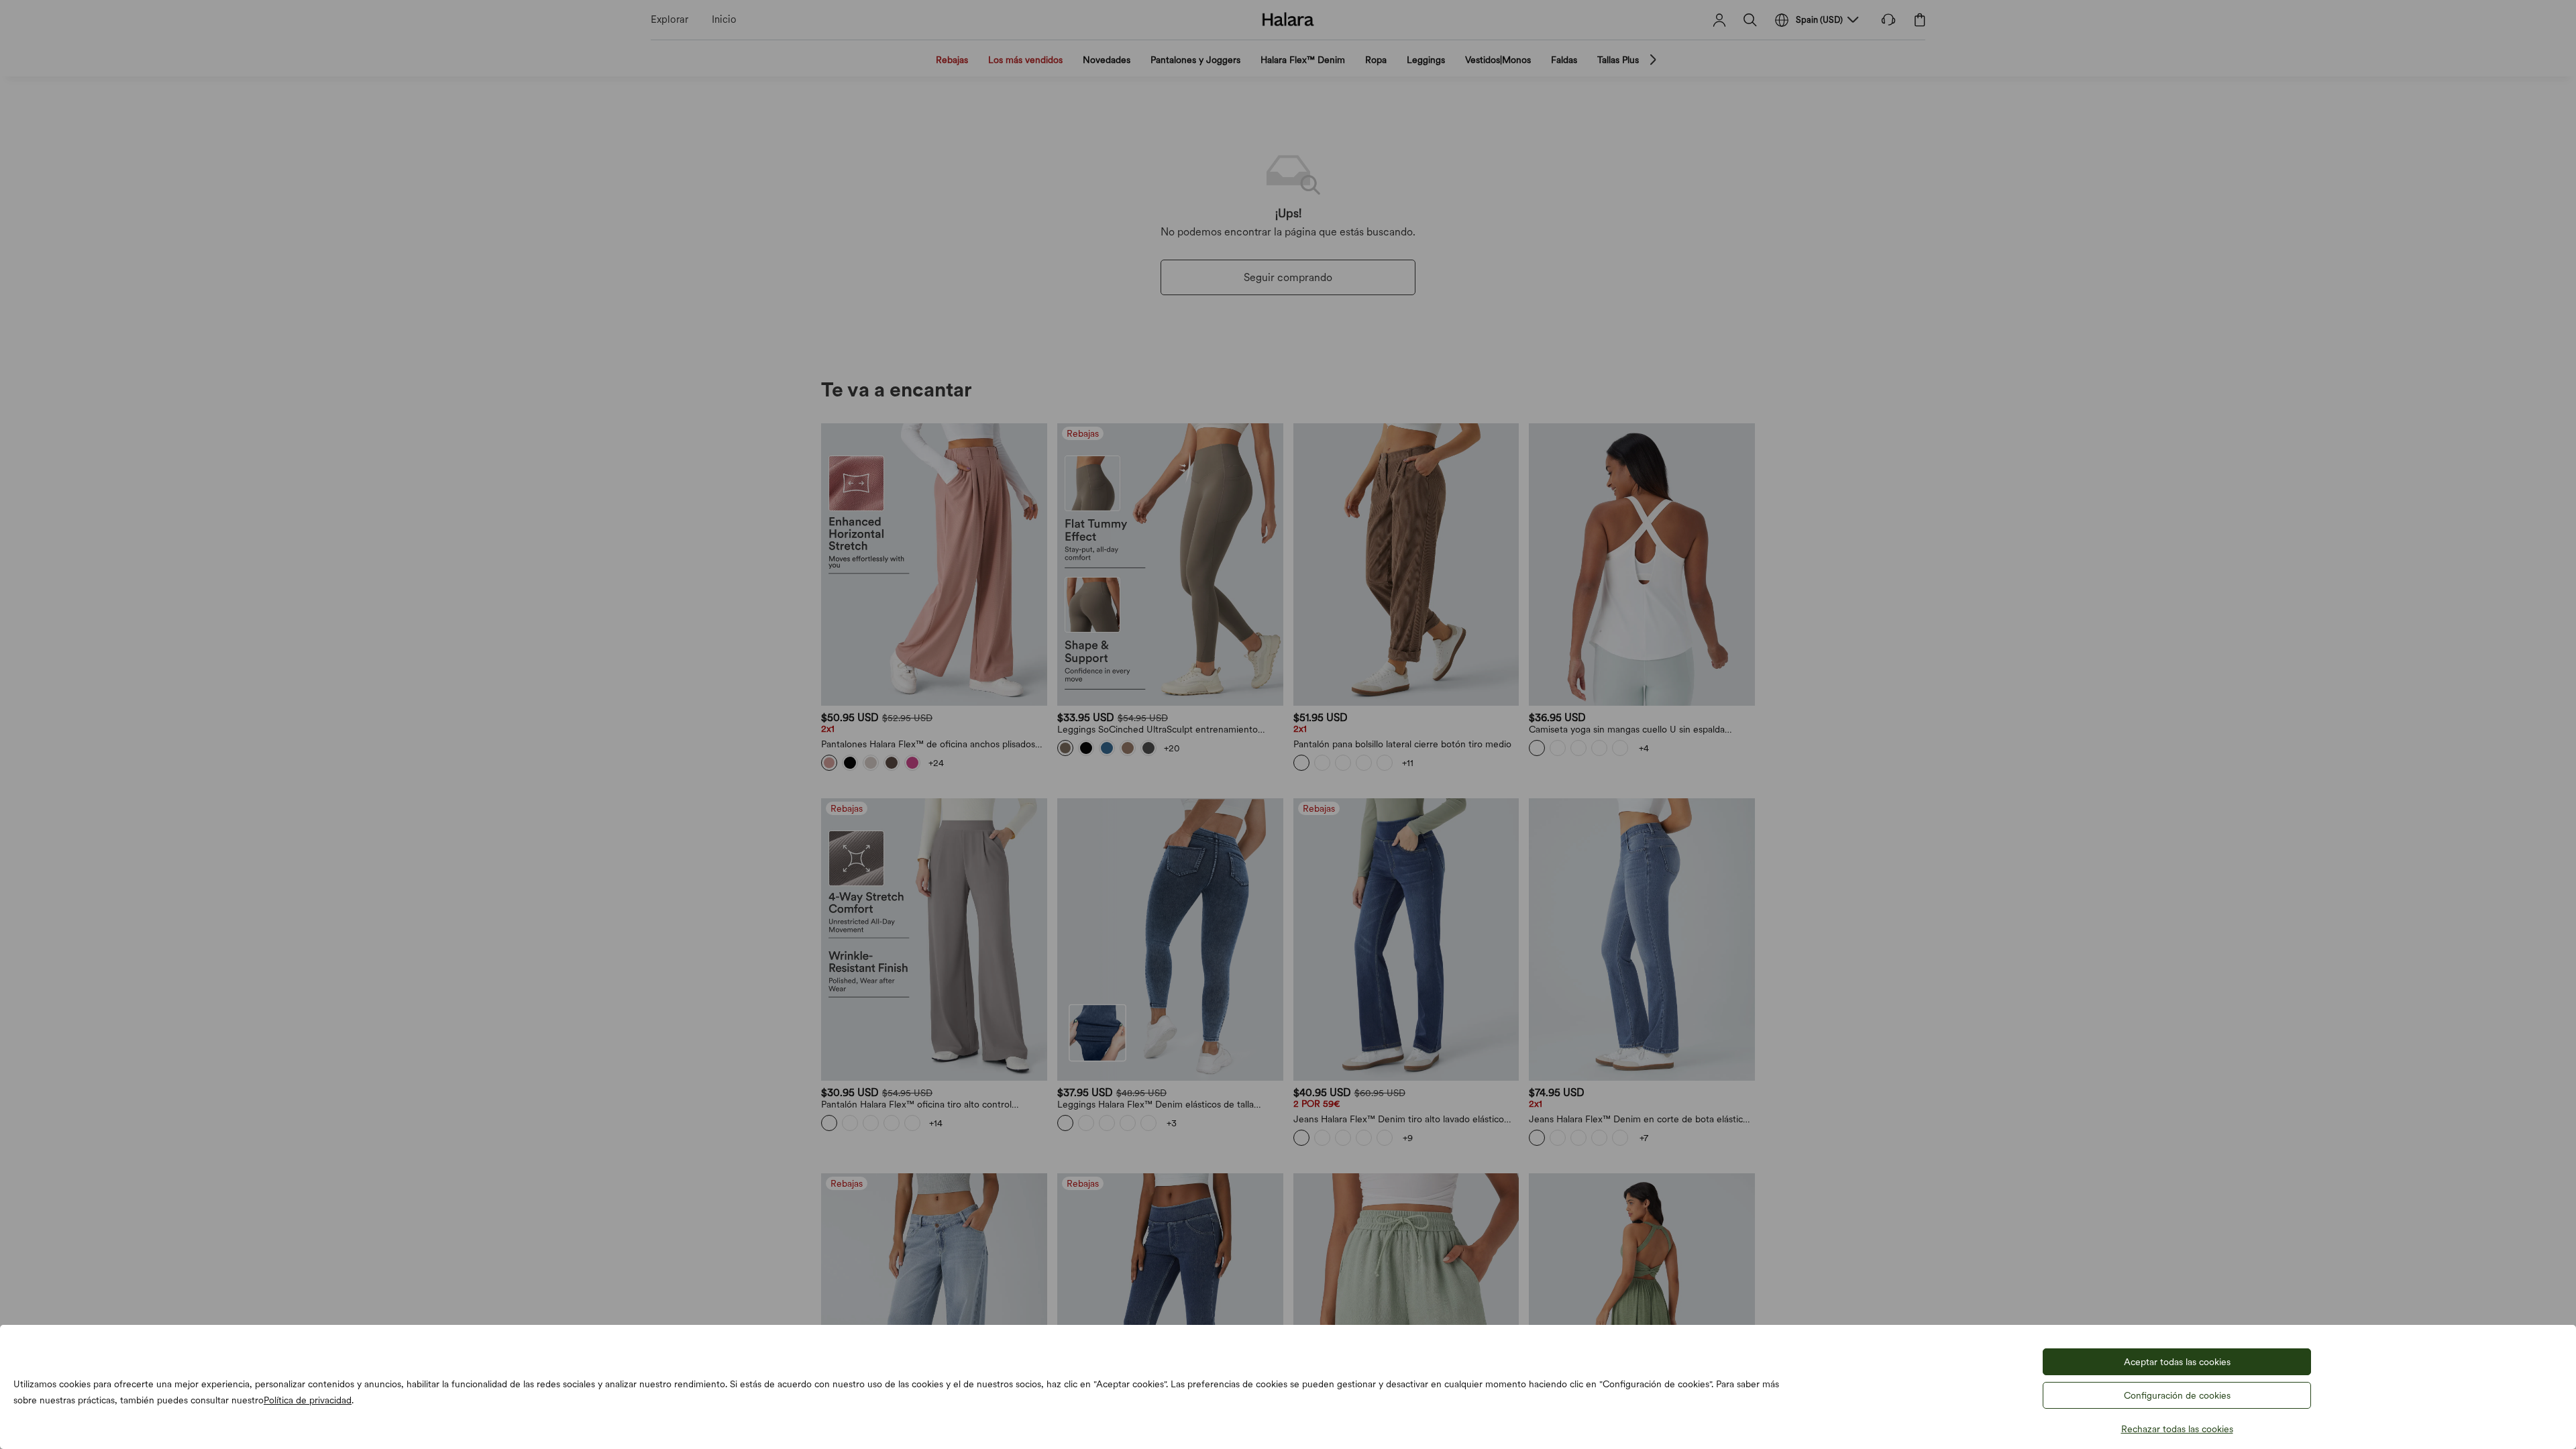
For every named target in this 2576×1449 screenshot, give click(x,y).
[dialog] (1288, 724)
